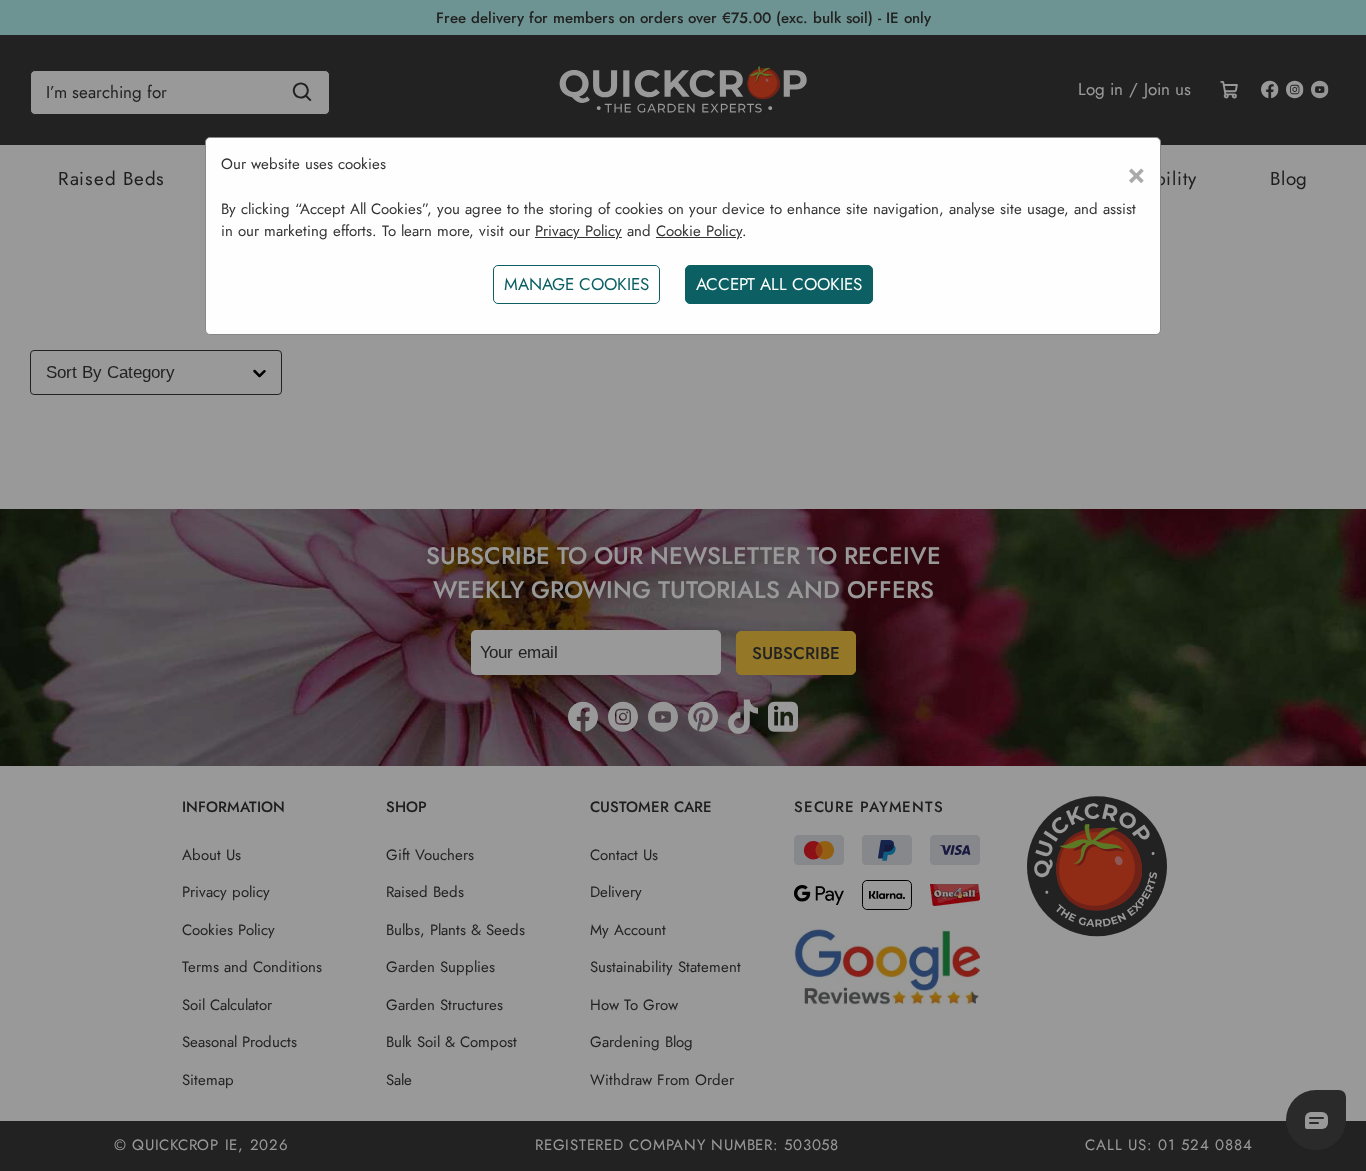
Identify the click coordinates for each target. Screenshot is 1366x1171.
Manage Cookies (576, 284)
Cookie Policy (699, 231)
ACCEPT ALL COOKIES (779, 284)
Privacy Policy (578, 231)
